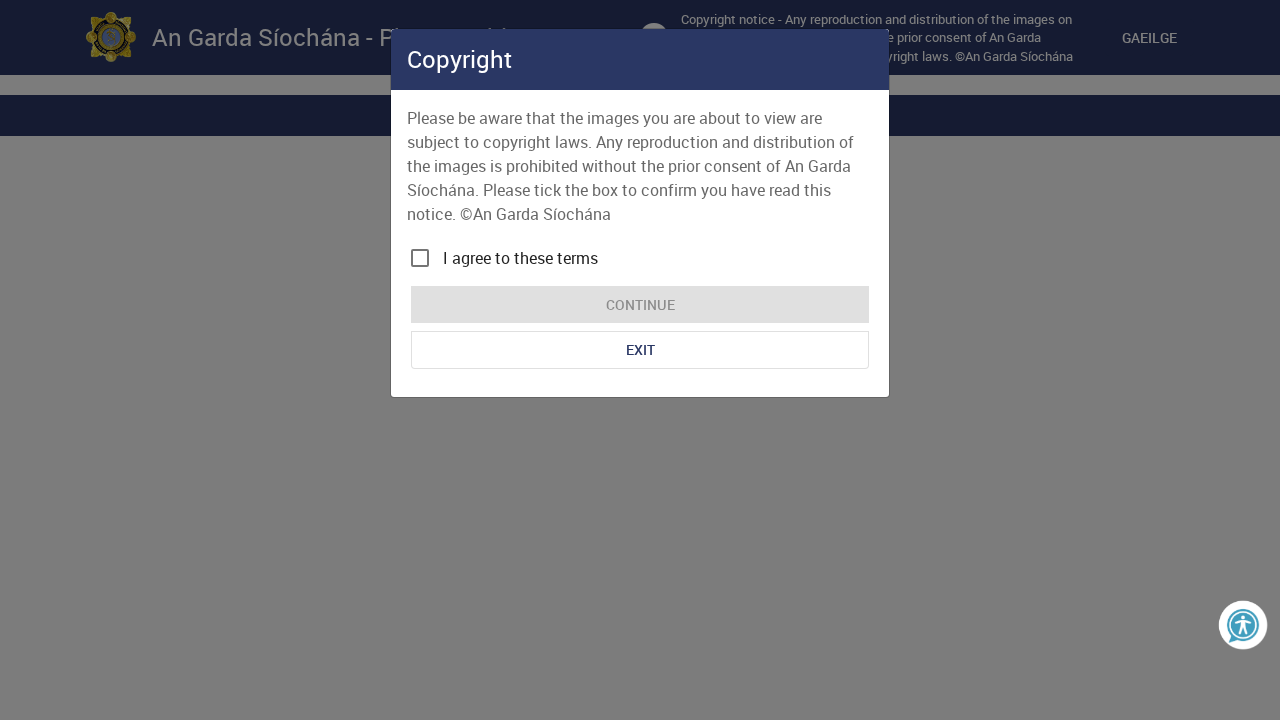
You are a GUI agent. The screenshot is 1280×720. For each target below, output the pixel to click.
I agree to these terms (520, 258)
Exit (640, 349)
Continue (640, 304)
